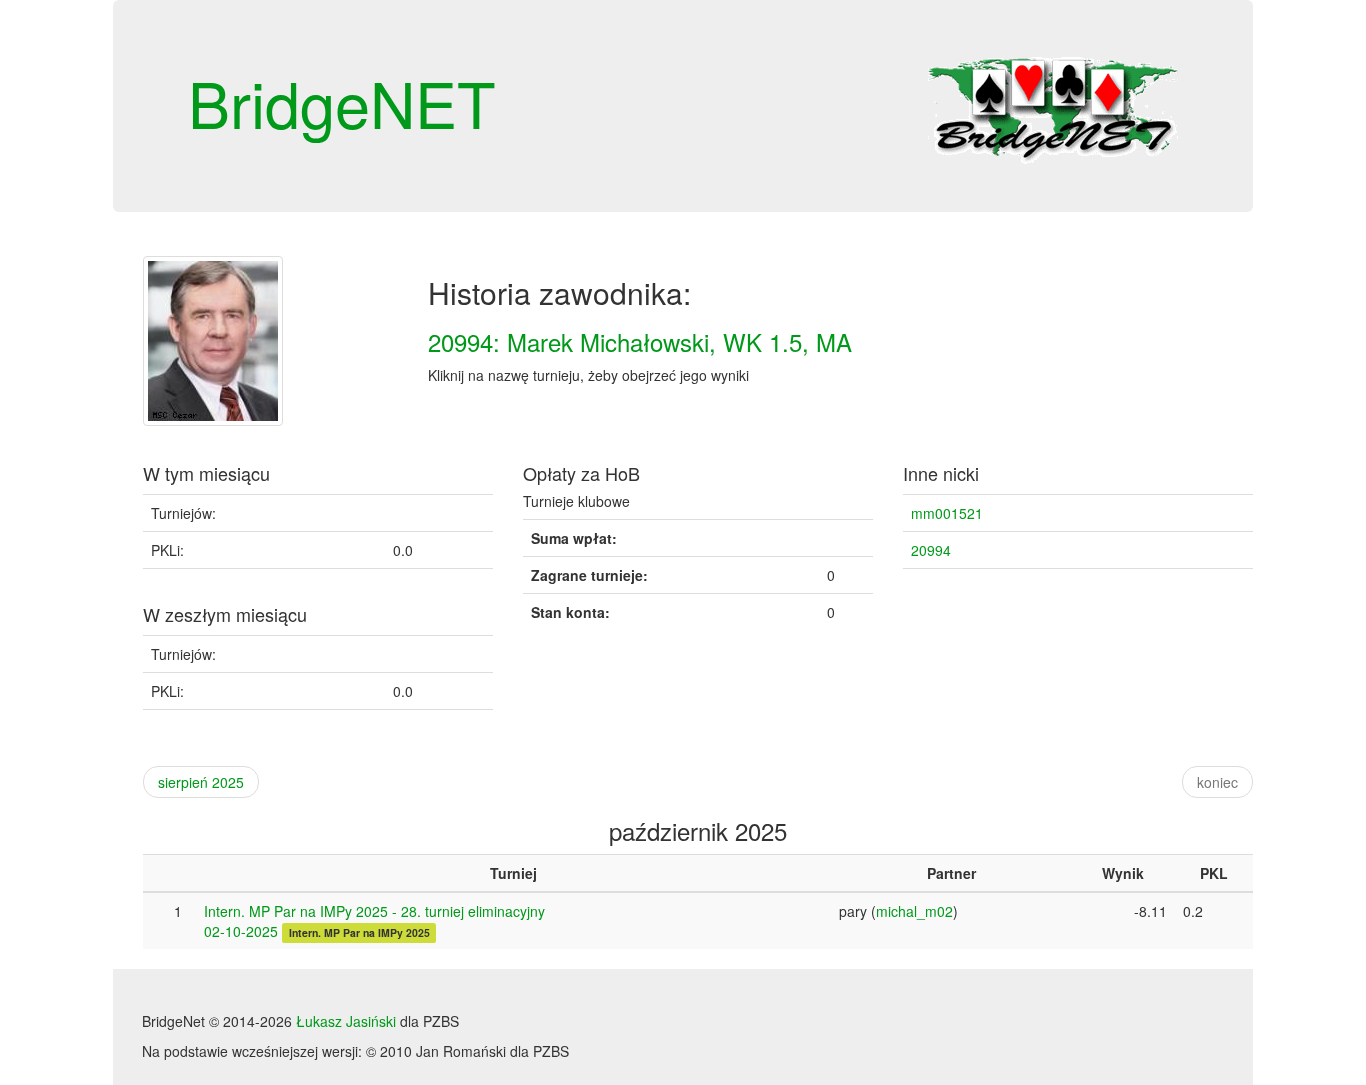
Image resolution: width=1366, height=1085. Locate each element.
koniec (1217, 782)
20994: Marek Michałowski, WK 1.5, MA (640, 341)
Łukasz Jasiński (346, 1021)
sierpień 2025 (201, 782)
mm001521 (947, 513)
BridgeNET (342, 102)
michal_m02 (914, 911)
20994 (931, 550)
